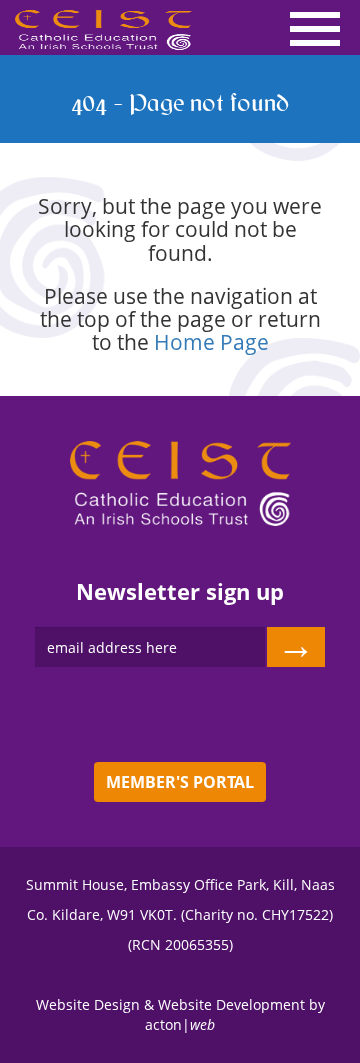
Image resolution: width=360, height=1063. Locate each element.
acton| (180, 1024)
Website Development (231, 1004)
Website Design (88, 1004)
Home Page (211, 342)
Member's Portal (180, 782)
